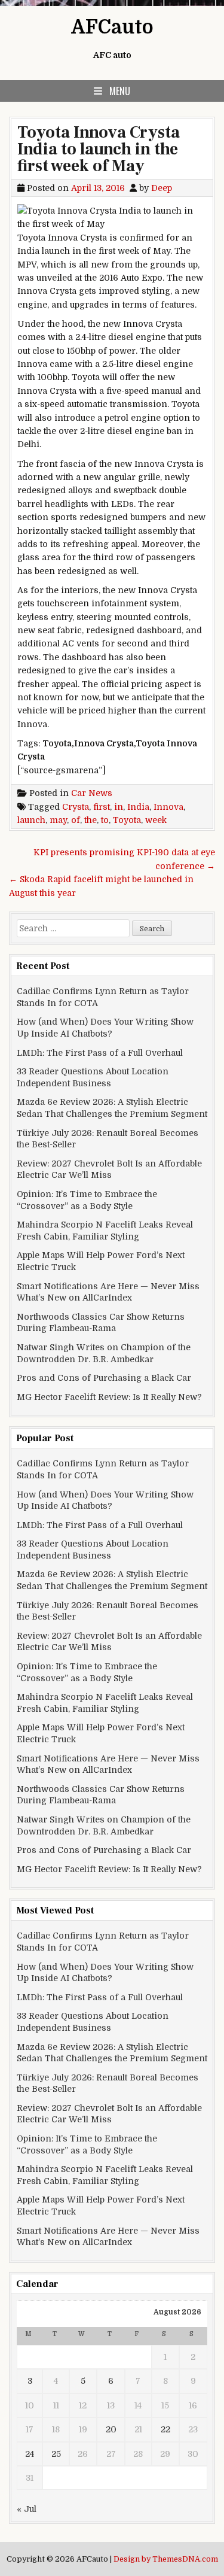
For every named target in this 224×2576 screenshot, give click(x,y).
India (138, 807)
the (90, 820)
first (102, 807)
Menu (120, 91)
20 (111, 2429)
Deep (162, 188)
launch (31, 820)
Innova (168, 807)
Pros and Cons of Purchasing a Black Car (104, 1378)
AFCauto (112, 27)
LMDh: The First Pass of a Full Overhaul (100, 1053)
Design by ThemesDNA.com (166, 2559)
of (76, 820)
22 (165, 2429)
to (105, 820)
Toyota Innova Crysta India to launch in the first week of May (99, 149)
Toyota (127, 820)
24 (30, 2454)
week (156, 820)
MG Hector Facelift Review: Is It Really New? (109, 1397)
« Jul (27, 2509)
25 (56, 2454)
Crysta (76, 807)
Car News (92, 793)
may (58, 820)
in (119, 807)
